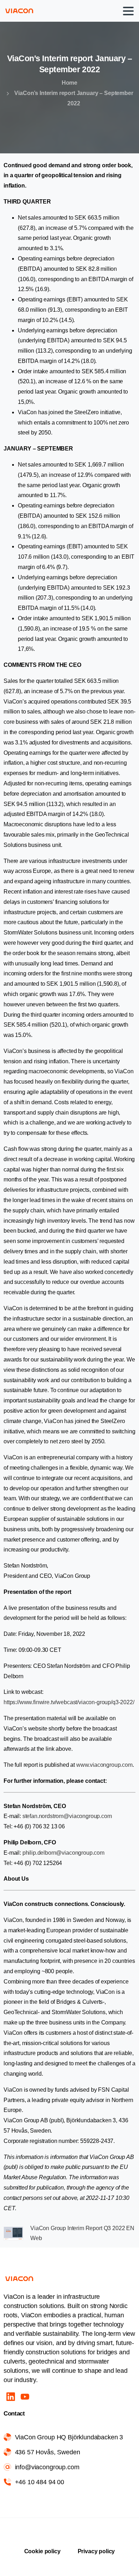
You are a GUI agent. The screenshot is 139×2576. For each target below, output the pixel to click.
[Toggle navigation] (128, 11)
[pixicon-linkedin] (11, 2396)
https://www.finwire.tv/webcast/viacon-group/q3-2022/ (69, 1702)
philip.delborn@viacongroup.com (63, 1853)
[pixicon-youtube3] (25, 2396)
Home (69, 83)
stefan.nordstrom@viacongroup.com (68, 1816)
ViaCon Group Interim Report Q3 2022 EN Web (82, 2233)
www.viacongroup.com (104, 1765)
